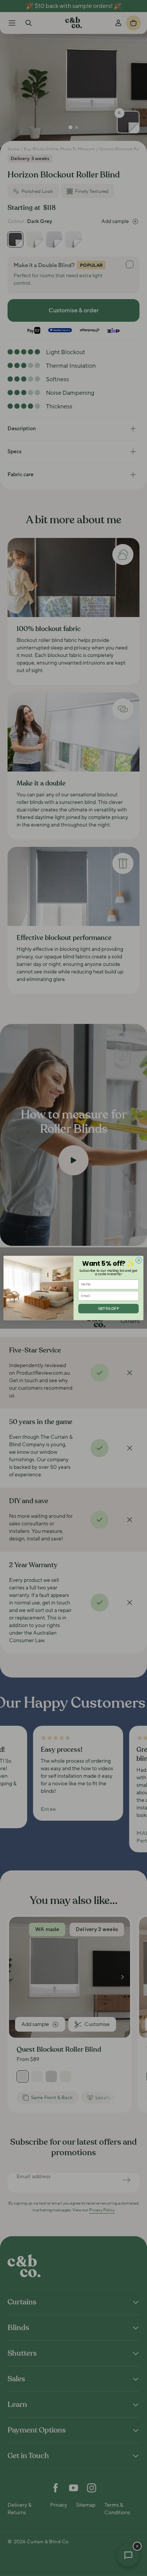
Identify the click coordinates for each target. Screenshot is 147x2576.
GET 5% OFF (109, 1308)
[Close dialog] (139, 1260)
